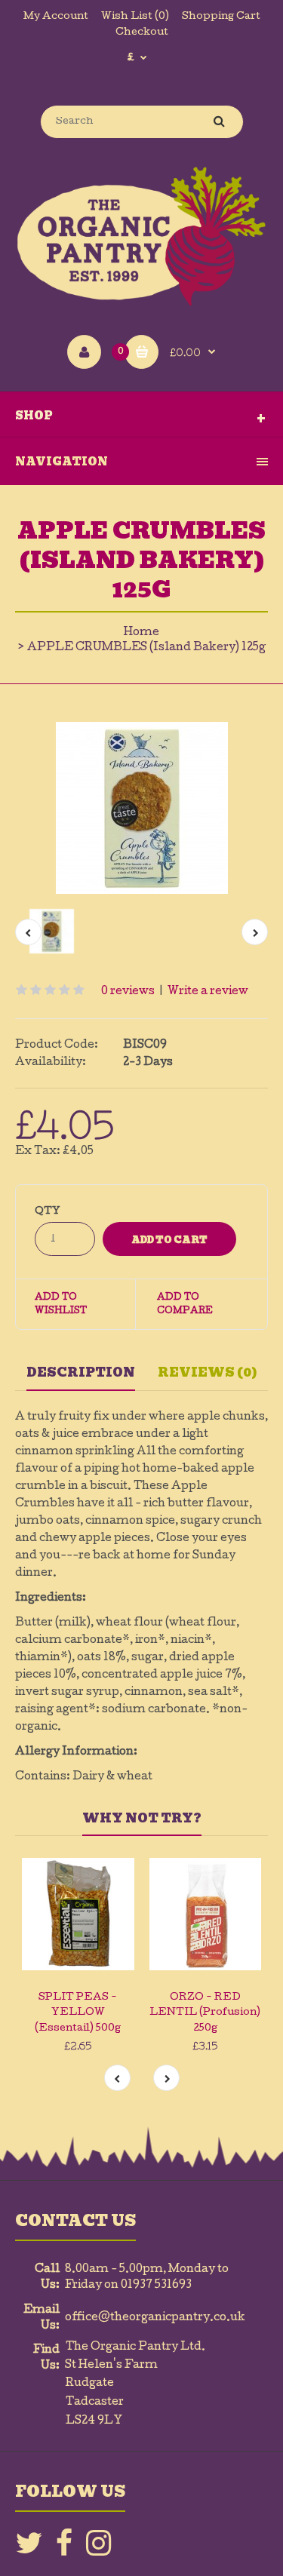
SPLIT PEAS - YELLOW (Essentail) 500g (78, 2014)
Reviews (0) (208, 1372)
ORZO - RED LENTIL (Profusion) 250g (205, 2014)
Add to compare (185, 1305)
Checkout (142, 33)
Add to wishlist (61, 1305)
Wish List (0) (135, 17)
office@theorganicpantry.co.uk (155, 2318)
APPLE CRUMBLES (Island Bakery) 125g (146, 648)
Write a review (208, 992)
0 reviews (128, 992)
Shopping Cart (221, 17)
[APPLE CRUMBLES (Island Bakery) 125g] (141, 808)
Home (141, 633)
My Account (56, 17)
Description (81, 1372)
